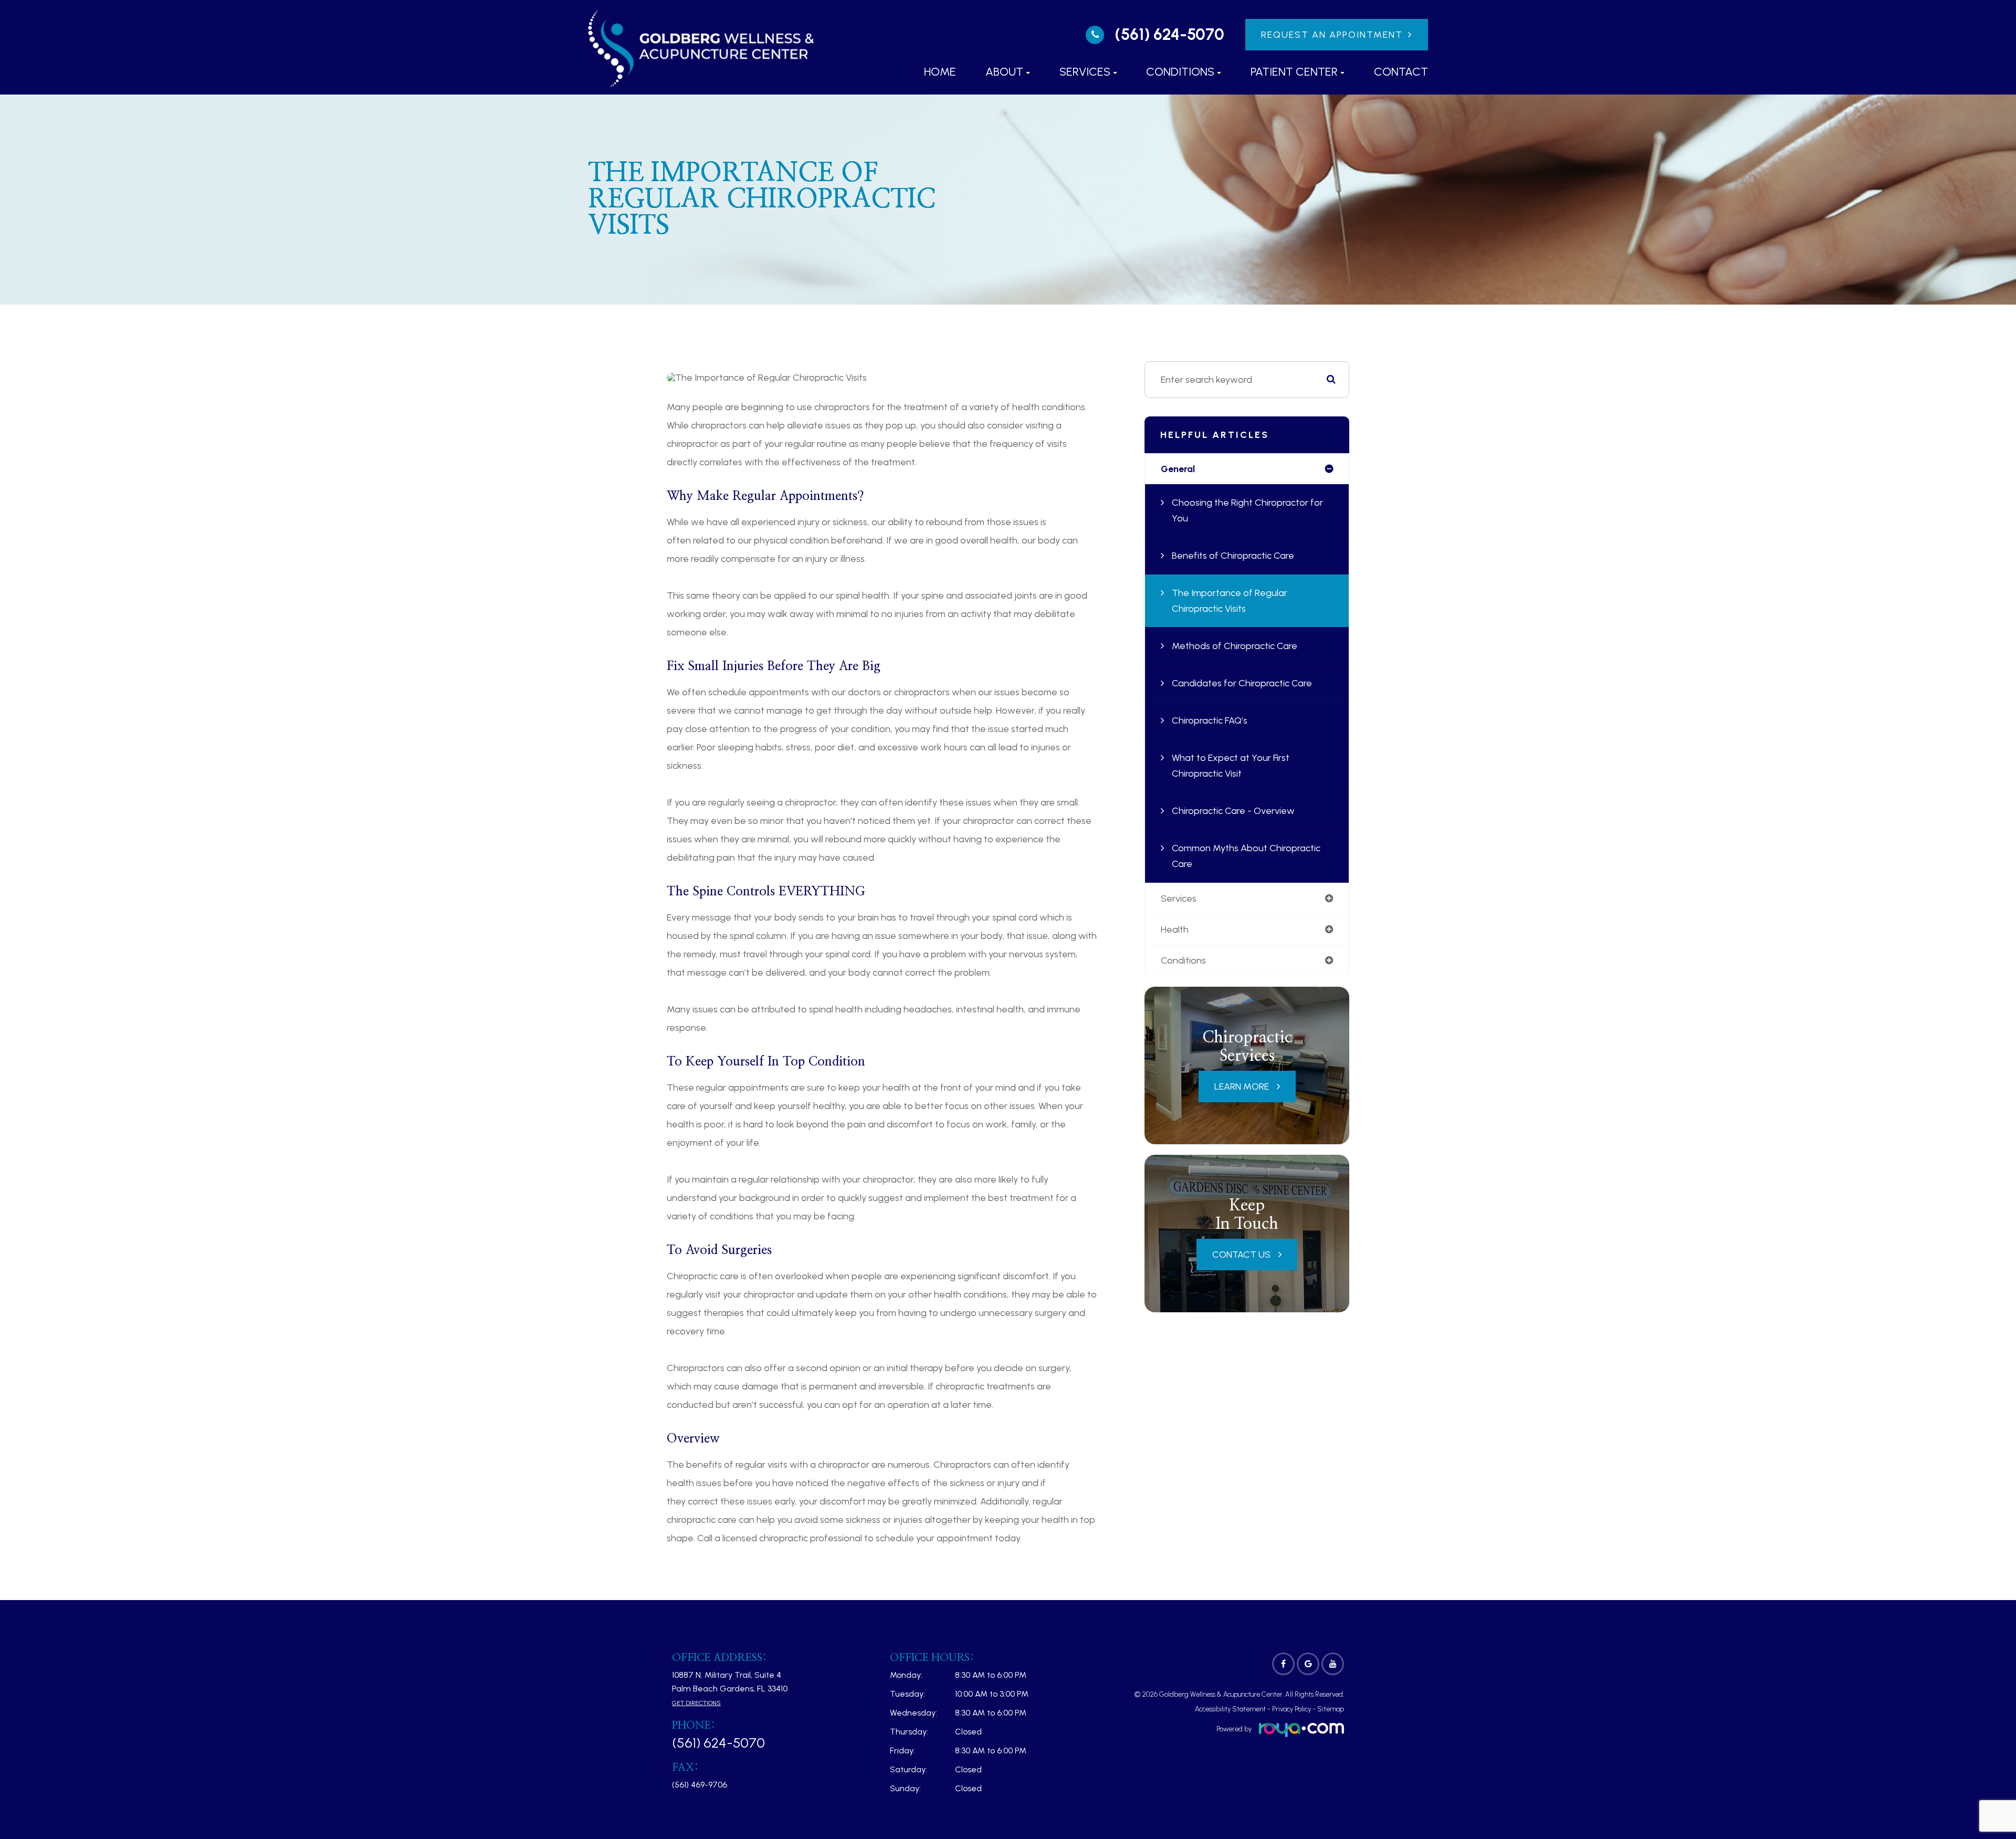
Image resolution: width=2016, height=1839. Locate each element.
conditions (1183, 960)
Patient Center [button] (1294, 72)
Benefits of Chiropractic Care (1233, 556)
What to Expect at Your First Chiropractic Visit (1231, 766)
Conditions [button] (1180, 72)
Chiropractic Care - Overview (1233, 811)
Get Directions (696, 1703)
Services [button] (1085, 72)
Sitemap (1331, 1709)
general (1178, 469)
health (1175, 929)
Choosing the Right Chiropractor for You (1247, 510)
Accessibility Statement (1230, 1709)
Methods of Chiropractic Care (1235, 646)
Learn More (1242, 1086)
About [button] (1004, 72)
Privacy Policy (1291, 1709)
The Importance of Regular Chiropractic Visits (1230, 601)
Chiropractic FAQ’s (1210, 720)
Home (940, 72)
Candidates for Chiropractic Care (1242, 683)
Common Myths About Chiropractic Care (1246, 856)
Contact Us (1241, 1255)
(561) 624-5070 (1169, 35)
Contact (1401, 72)
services (1179, 898)
